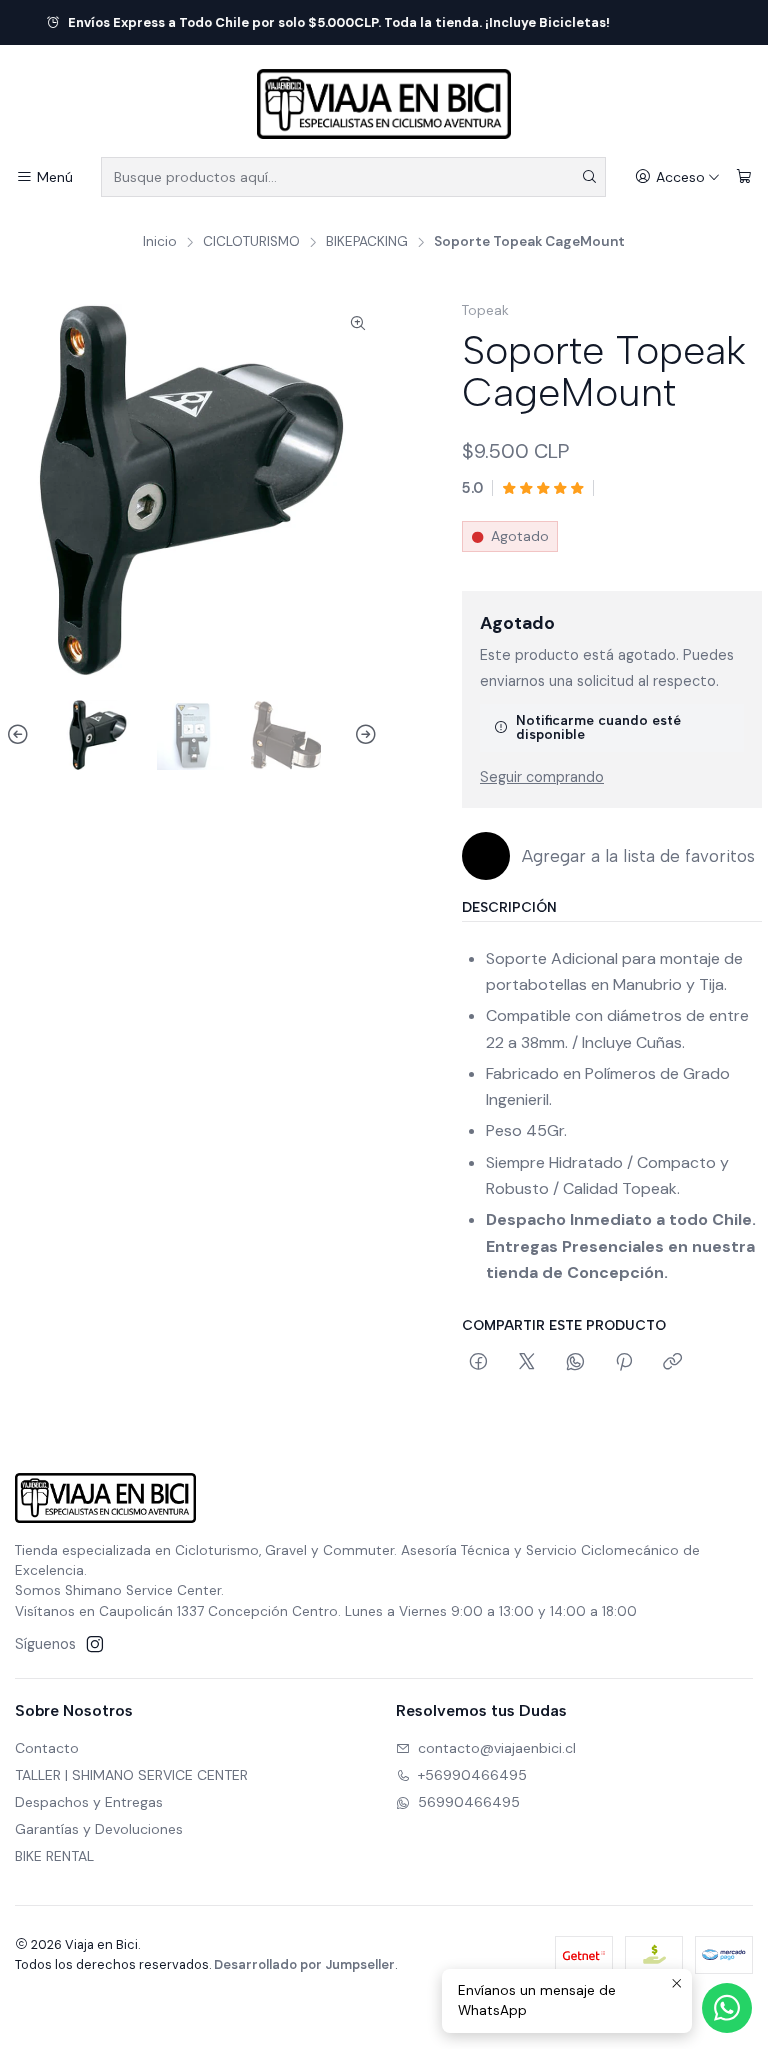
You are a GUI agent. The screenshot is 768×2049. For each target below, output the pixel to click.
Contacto (47, 1748)
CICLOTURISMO (251, 242)
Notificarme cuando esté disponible (598, 727)
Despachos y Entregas (89, 1802)
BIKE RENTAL (54, 1856)
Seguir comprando (542, 777)
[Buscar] (589, 177)
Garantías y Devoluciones (99, 1829)
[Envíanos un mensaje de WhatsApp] (727, 2008)
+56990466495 (472, 1775)
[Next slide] (363, 735)
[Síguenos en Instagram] (95, 1644)
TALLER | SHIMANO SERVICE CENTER (131, 1775)
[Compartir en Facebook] (478, 1363)
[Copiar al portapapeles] (672, 1363)
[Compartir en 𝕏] (527, 1363)
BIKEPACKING (367, 242)
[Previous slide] (21, 735)
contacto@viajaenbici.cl (497, 1748)
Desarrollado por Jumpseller (304, 1964)
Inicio (160, 242)
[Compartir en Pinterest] (624, 1363)
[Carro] (744, 177)
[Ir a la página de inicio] (384, 104)
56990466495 (469, 1802)
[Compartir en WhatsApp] (575, 1363)
